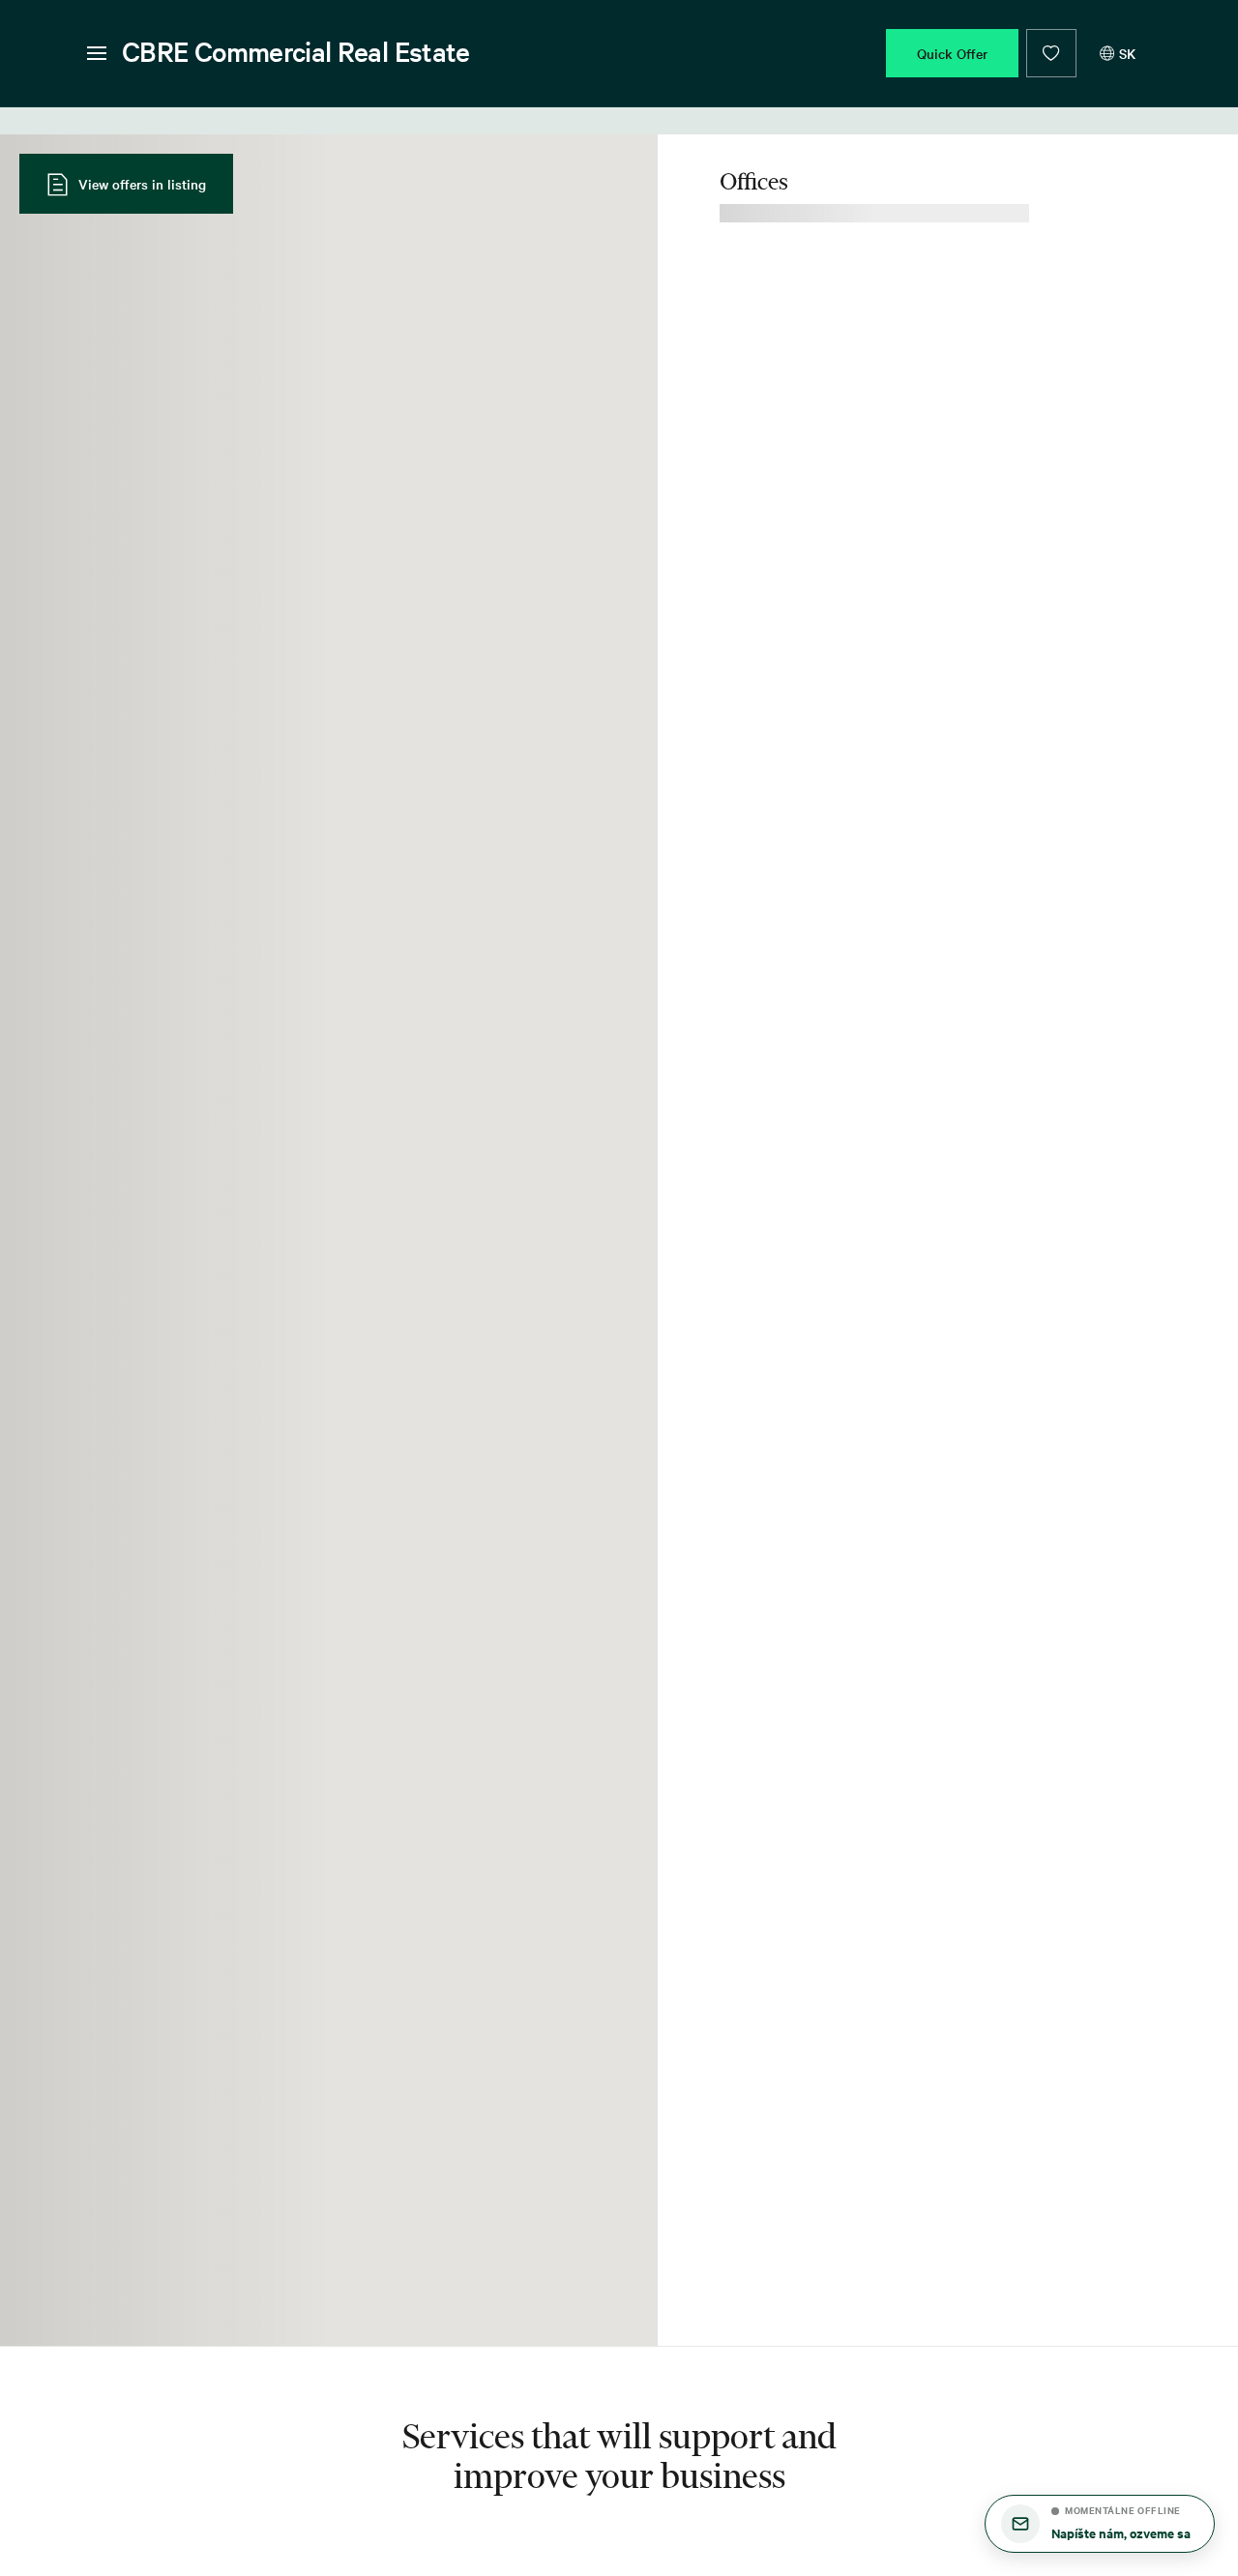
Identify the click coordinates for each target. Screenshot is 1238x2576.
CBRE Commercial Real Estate (296, 51)
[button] (1100, 2524)
